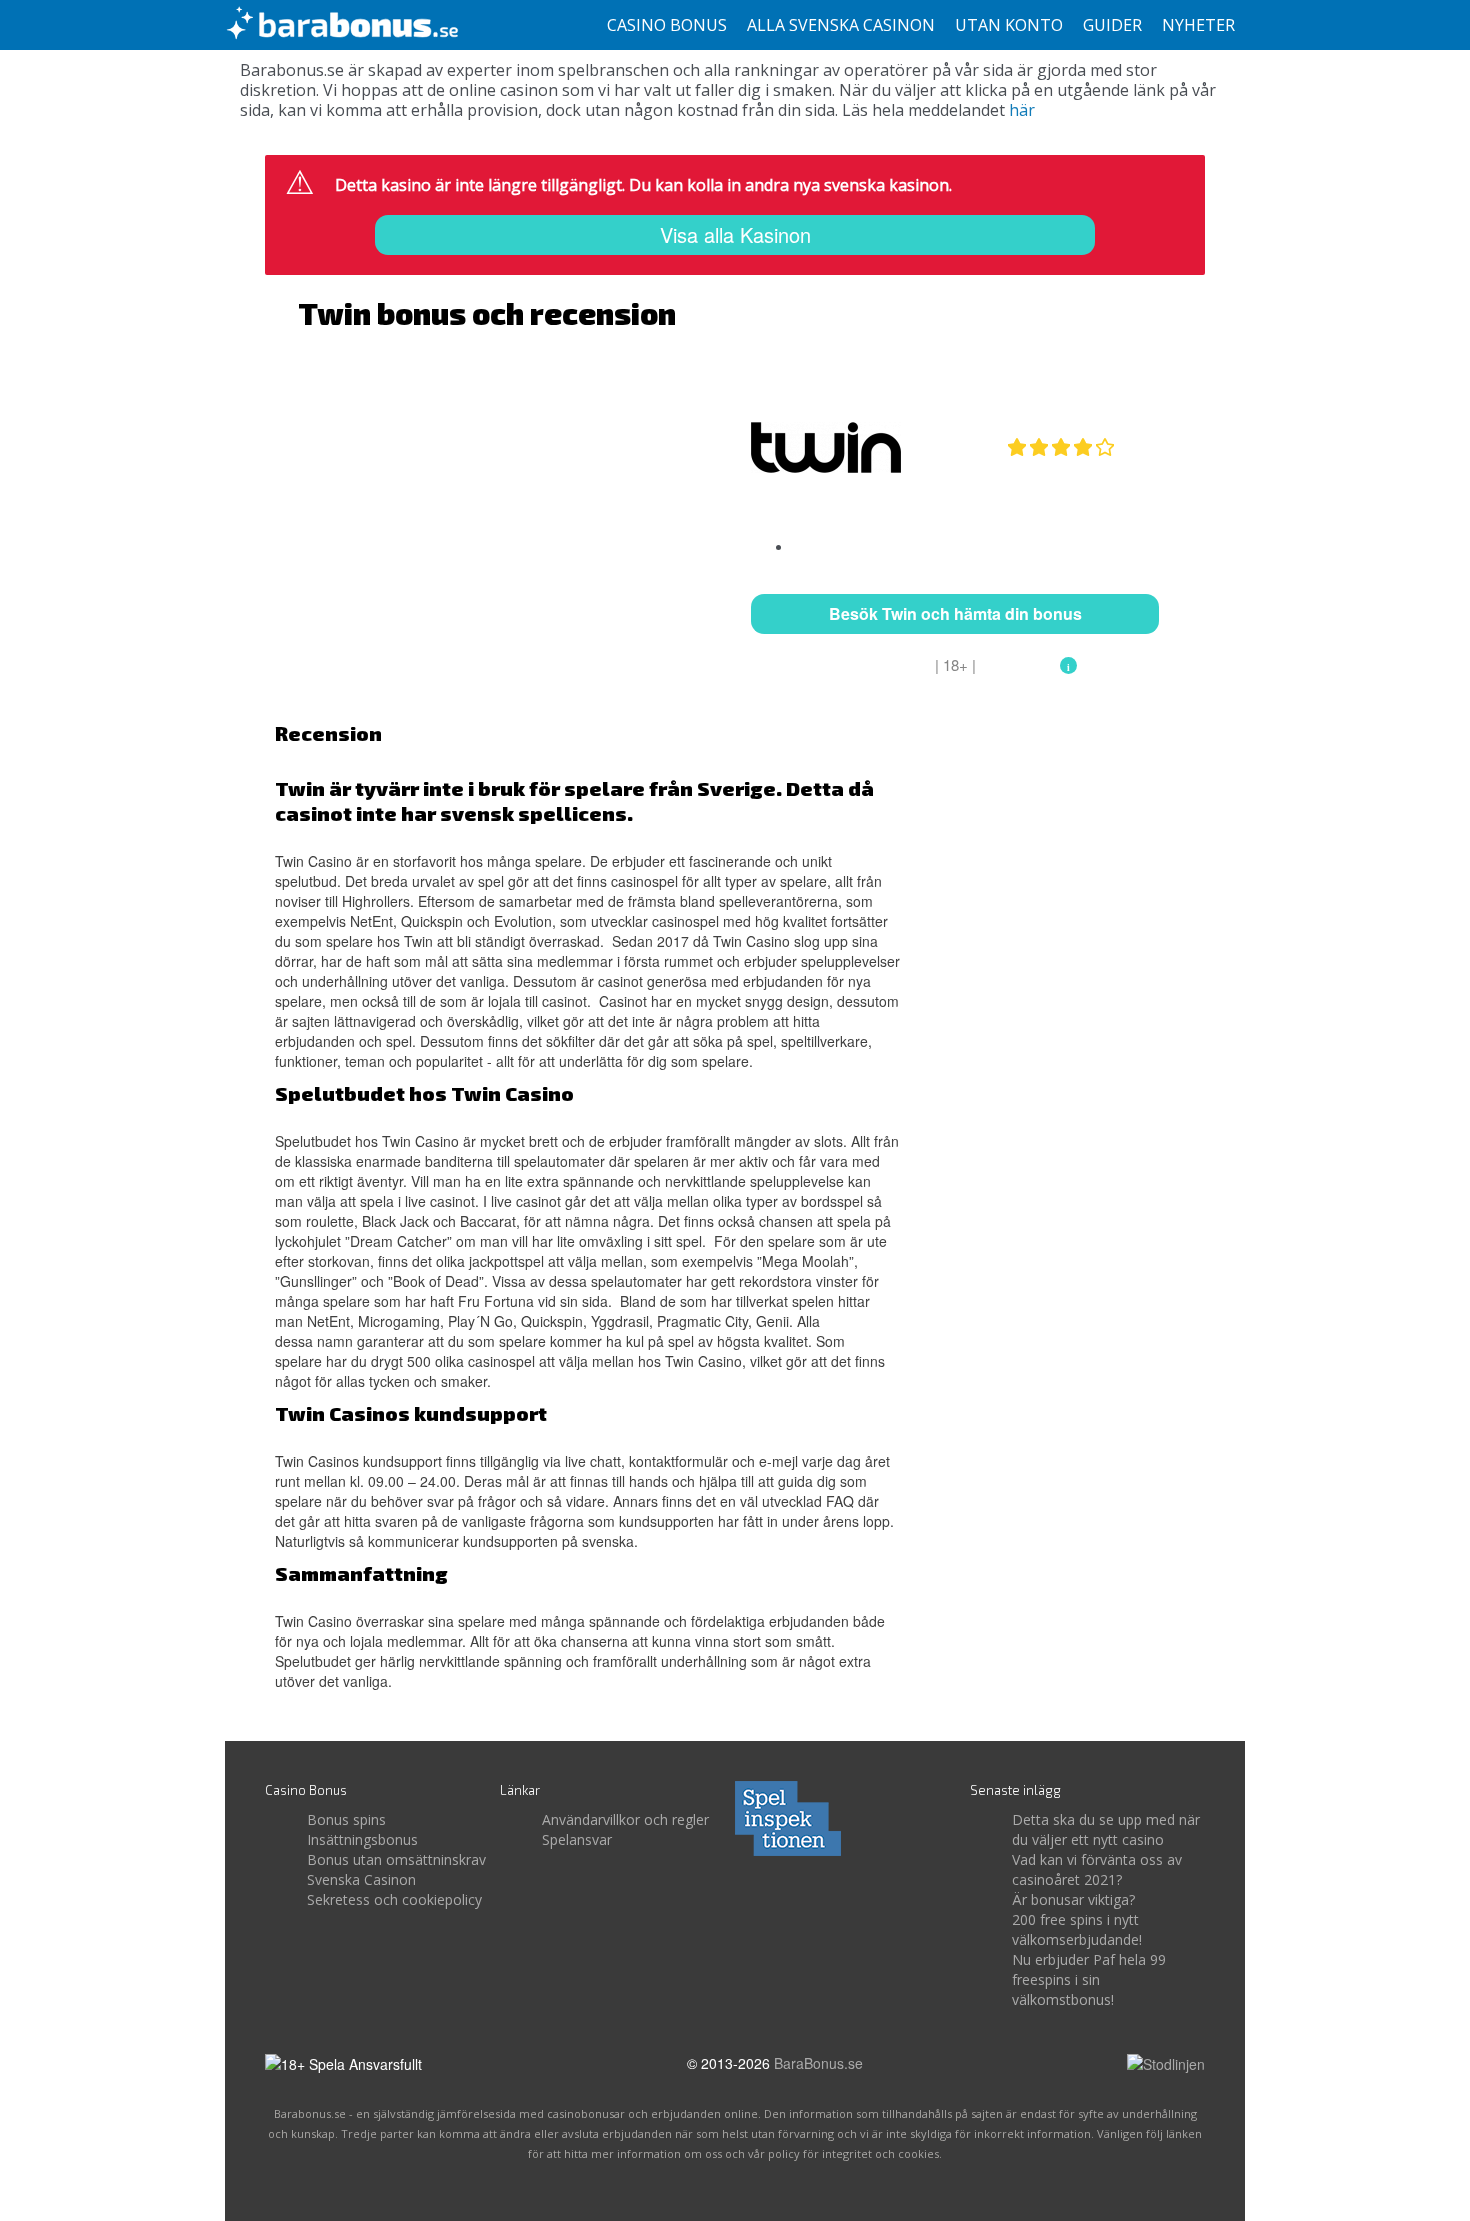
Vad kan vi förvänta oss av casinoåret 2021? (1097, 1869)
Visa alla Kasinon (735, 234)
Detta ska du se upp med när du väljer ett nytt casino (1106, 1829)
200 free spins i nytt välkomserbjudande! (1077, 1929)
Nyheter (1198, 25)
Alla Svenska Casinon (841, 25)
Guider (1112, 25)
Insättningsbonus (362, 1839)
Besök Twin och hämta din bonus (955, 613)
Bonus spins (346, 1819)
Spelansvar (577, 1839)
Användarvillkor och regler (625, 1819)
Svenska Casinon (361, 1879)
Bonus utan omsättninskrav (396, 1859)
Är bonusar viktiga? (1073, 1899)
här (1022, 110)
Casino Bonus (667, 25)
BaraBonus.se (818, 2063)
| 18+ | (955, 664)
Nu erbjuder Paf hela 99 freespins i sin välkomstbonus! (1089, 1979)
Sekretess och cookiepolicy (394, 1899)
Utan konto (1009, 25)
